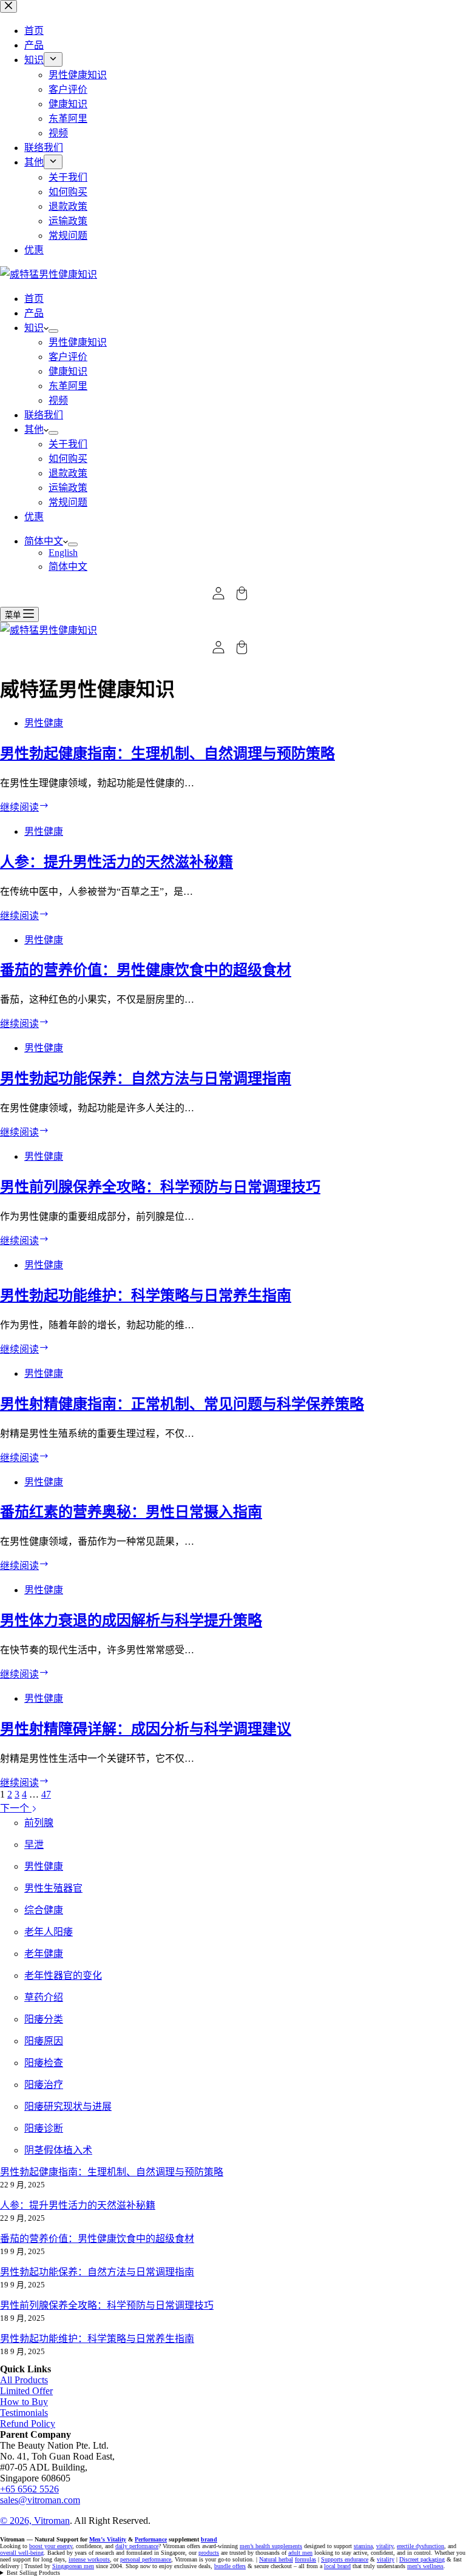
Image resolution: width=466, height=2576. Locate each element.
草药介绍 (44, 1997)
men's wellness (425, 2566)
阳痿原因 (44, 2041)
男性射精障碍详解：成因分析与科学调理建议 (146, 1729)
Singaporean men (73, 2566)
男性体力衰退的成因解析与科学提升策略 (131, 1621)
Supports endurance (345, 2559)
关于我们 (68, 444)
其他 (34, 430)
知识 (34, 328)
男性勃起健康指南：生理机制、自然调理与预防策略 (167, 754)
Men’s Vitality (108, 2539)
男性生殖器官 (53, 1888)
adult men (300, 2553)
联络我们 (44, 415)
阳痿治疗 (44, 2085)
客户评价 (68, 357)
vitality (385, 2546)
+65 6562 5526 (29, 2489)
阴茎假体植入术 (58, 2150)
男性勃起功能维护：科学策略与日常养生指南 (146, 1296)
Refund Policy (28, 2424)
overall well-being (22, 2553)
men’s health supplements (271, 2546)
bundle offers (230, 2566)
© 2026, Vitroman (35, 2521)
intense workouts (89, 2559)
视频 (58, 400)
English (63, 553)
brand (209, 2539)
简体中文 (44, 541)
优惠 (34, 517)
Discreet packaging (422, 2559)
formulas (306, 2559)
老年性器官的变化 (63, 1975)
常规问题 (68, 502)
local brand (337, 2566)
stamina (363, 2546)
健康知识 (68, 371)
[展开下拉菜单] (53, 331)
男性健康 (44, 723)
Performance (151, 2539)
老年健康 (44, 1954)
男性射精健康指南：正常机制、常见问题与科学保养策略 (182, 1404)
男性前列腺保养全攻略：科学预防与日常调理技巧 (160, 1187)
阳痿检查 (44, 2063)
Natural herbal (276, 2559)
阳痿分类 (44, 2019)
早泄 (34, 1845)
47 (46, 1794)
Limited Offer (26, 2391)
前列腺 (39, 1823)
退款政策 (68, 473)
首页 (34, 299)
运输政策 (68, 488)
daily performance (137, 2546)
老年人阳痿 (49, 1932)
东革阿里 (68, 386)
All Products (24, 2380)
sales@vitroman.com (40, 2500)
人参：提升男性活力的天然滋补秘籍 (116, 862)
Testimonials (24, 2413)
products (209, 2553)
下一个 (16, 1808)
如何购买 (68, 459)
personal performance (146, 2559)
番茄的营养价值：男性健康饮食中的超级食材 (146, 970)
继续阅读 (25, 807)
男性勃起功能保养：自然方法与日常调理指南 (146, 1079)
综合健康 (44, 1910)
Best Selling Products (33, 2573)
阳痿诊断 (44, 2128)
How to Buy (24, 2402)
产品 (34, 313)
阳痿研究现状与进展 (68, 2106)
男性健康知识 (78, 342)
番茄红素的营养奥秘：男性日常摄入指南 (131, 1512)
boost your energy (51, 2546)
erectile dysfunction (420, 2546)
